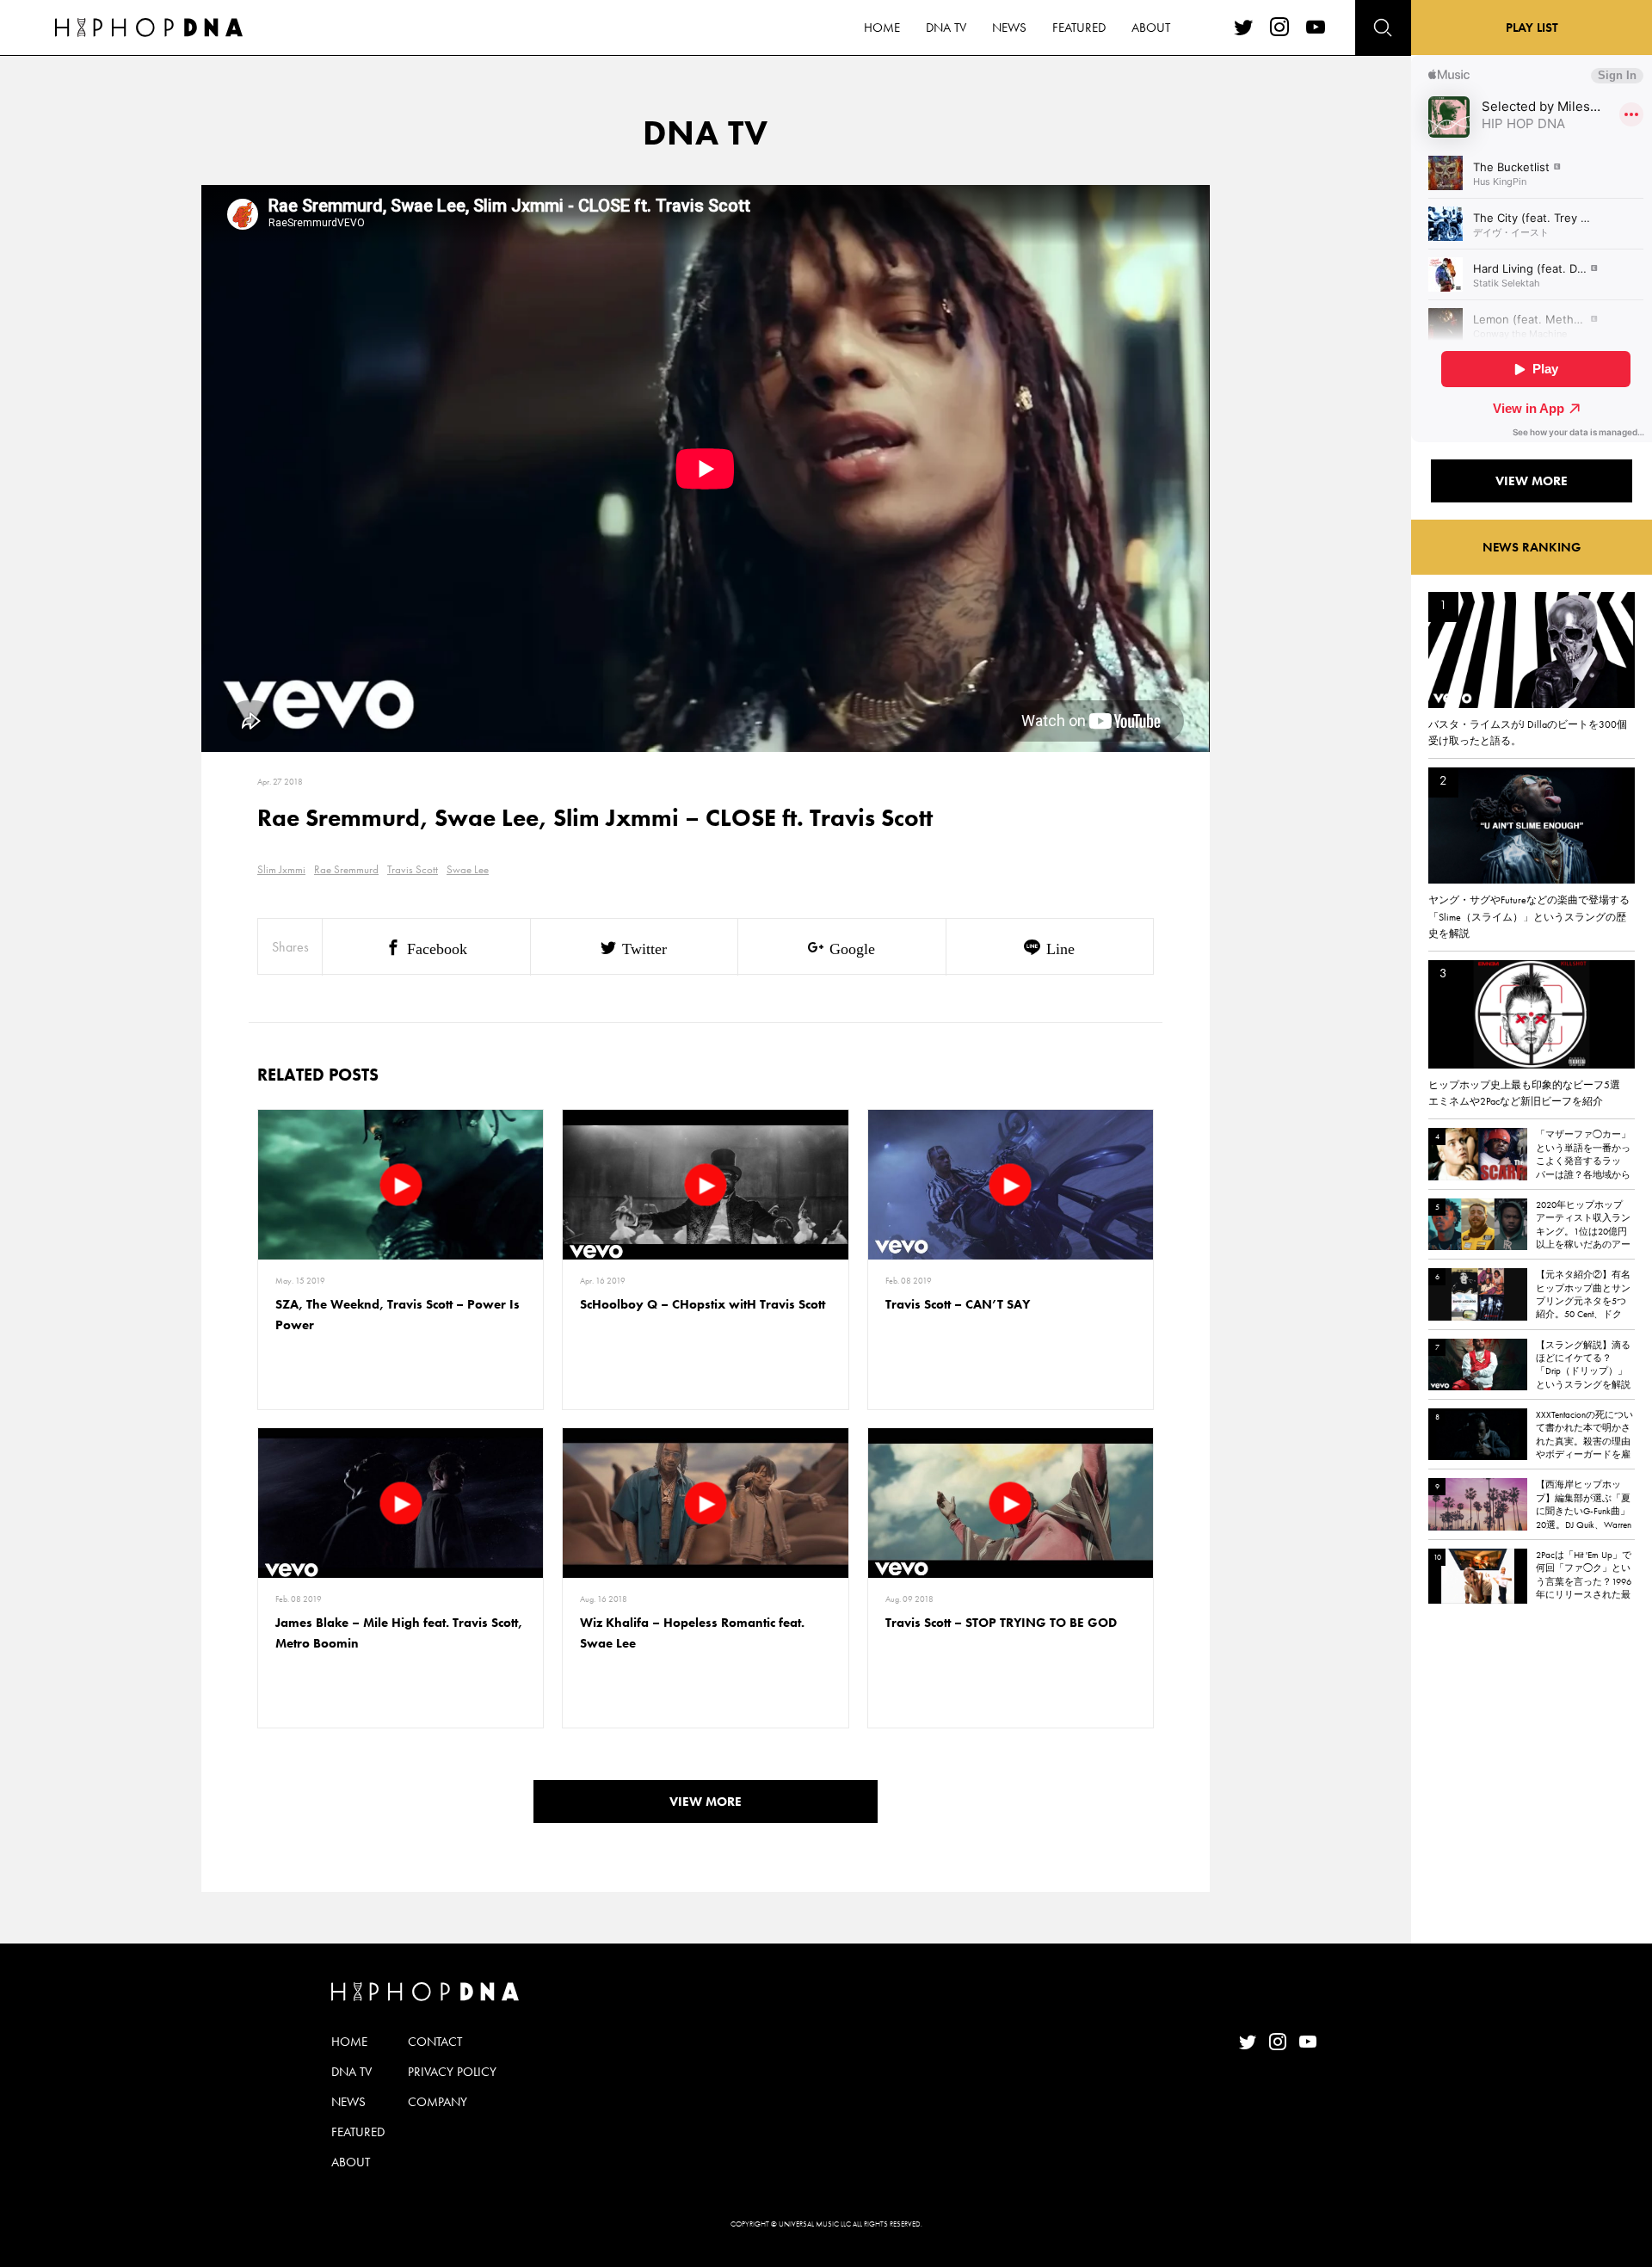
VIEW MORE (706, 1802)
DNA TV (946, 28)
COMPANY (438, 2102)
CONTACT (435, 2042)
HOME (882, 28)
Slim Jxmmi (281, 869)
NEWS (1009, 28)
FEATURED (1079, 28)
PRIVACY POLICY (452, 2072)
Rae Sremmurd (346, 869)
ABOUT (1151, 28)
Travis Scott (413, 869)
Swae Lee (468, 869)
